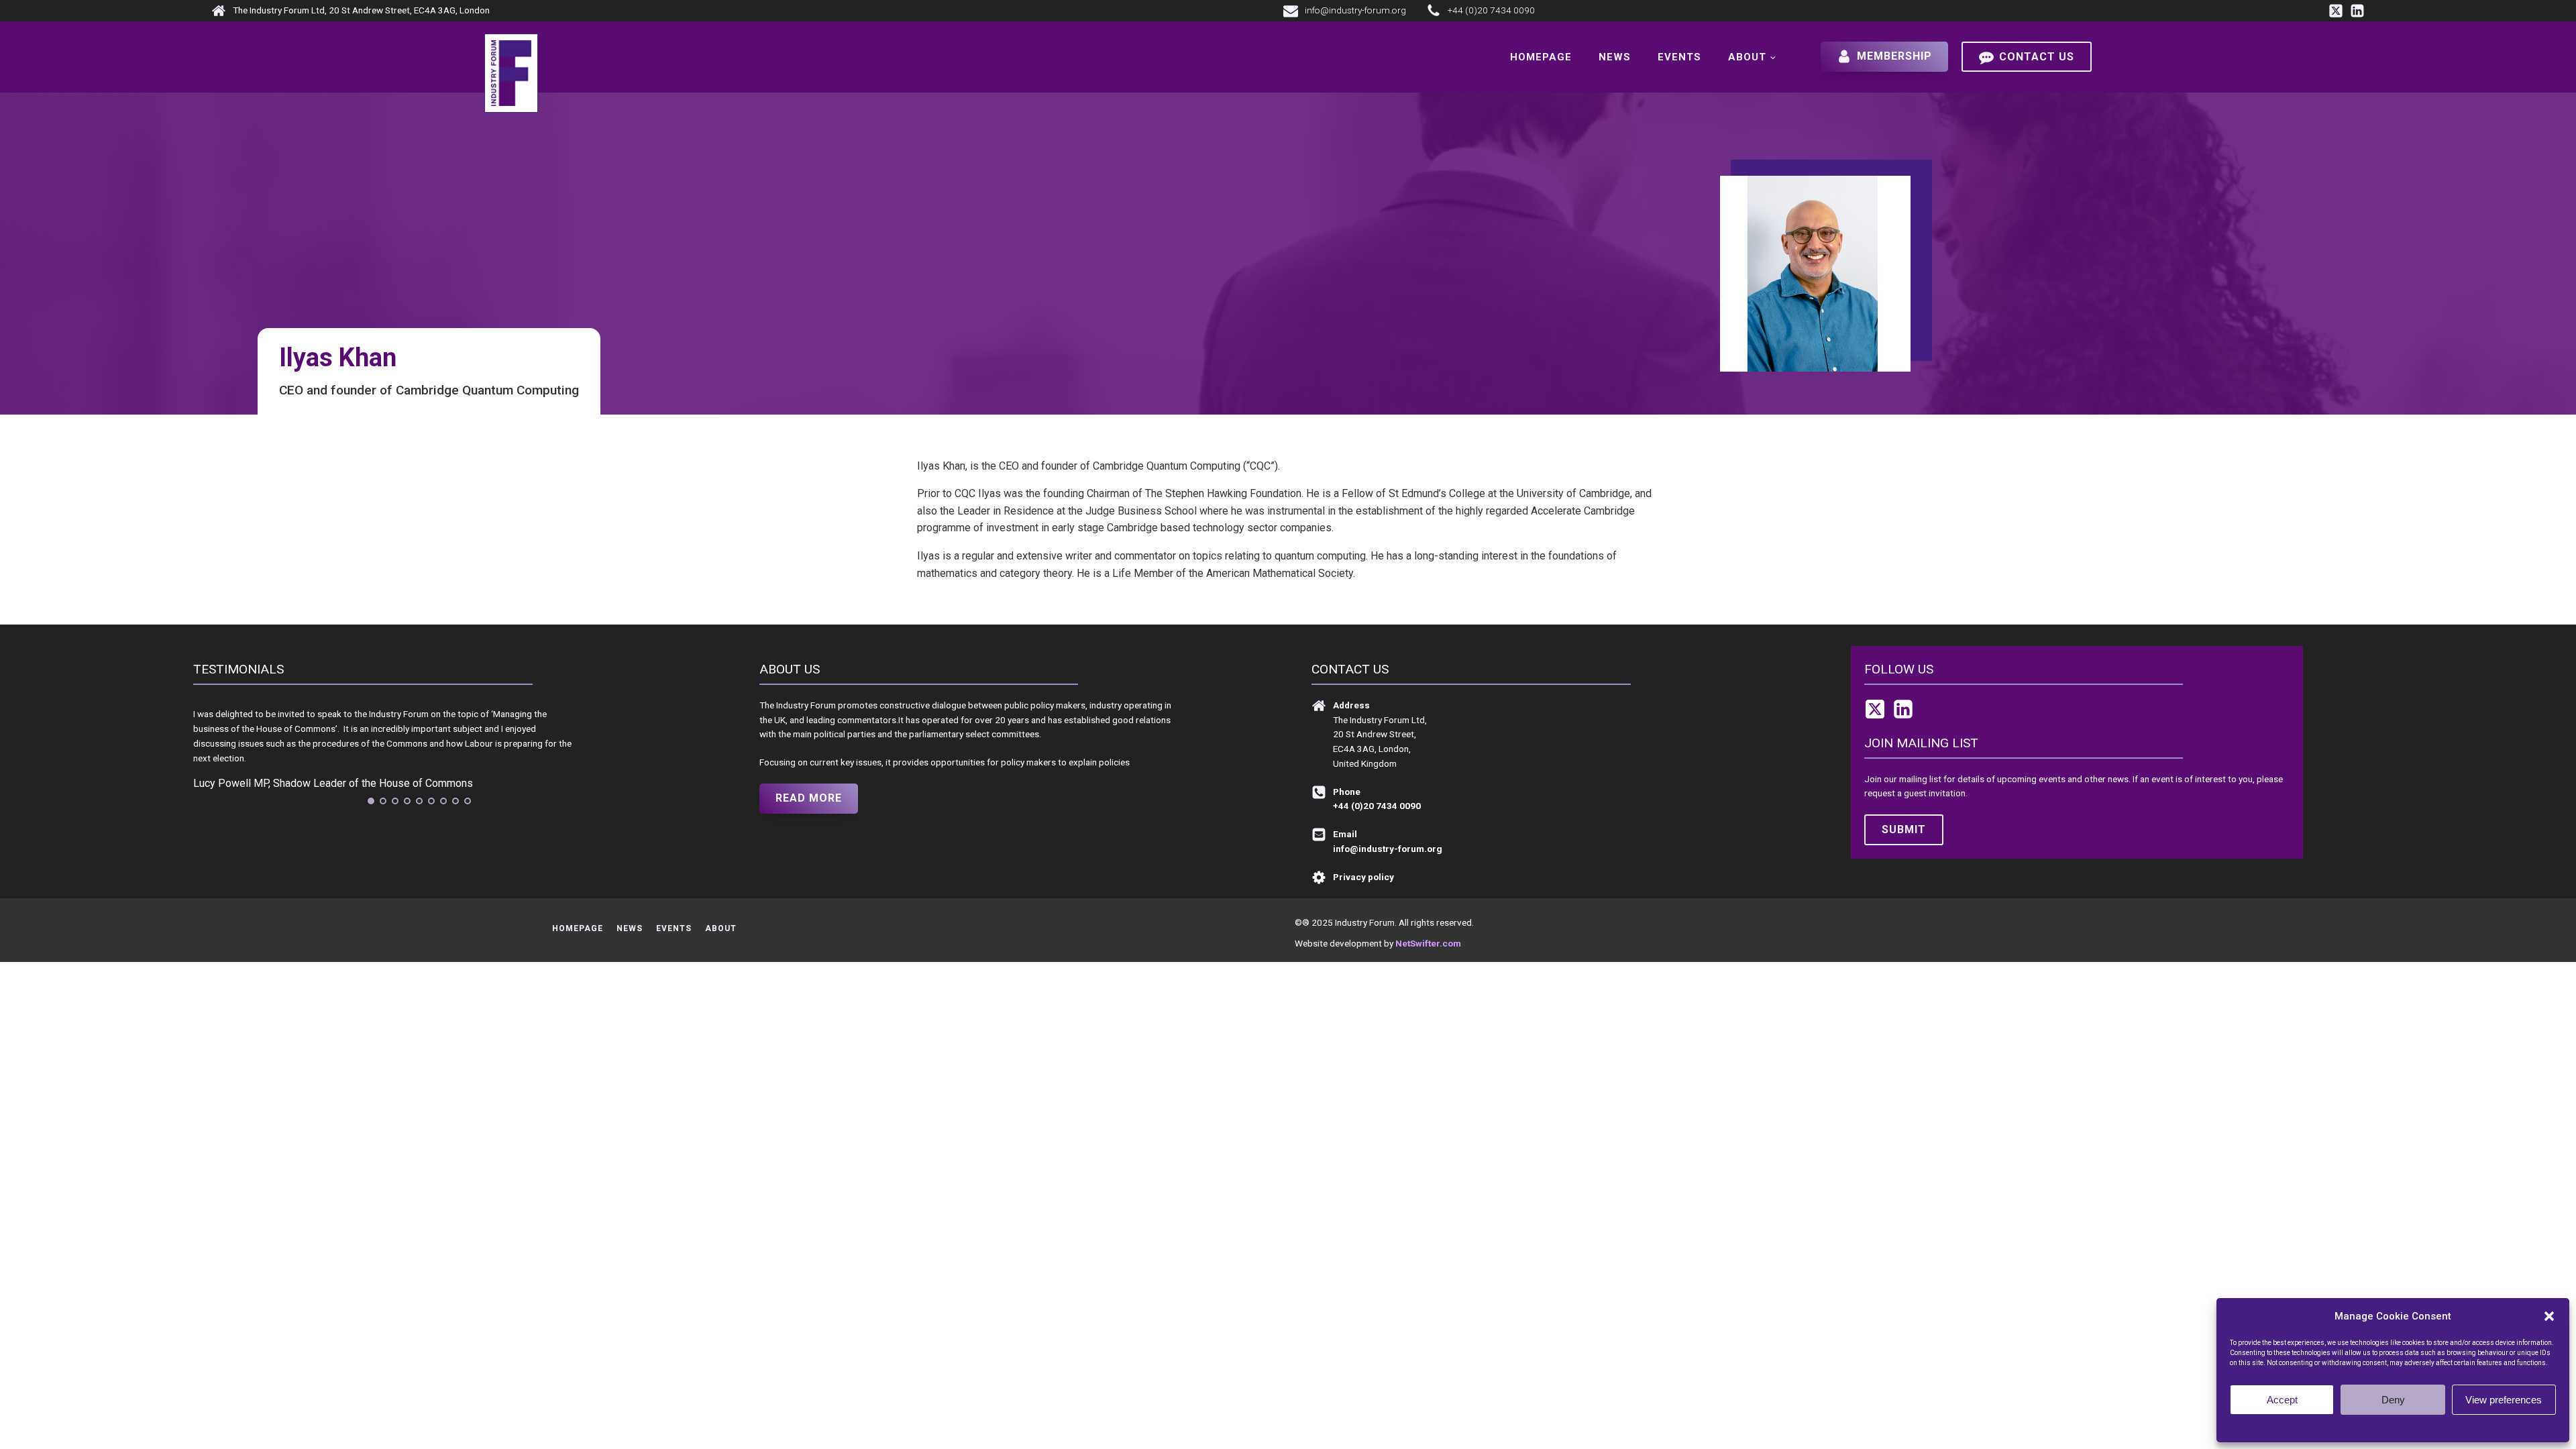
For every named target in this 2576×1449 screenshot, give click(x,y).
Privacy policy (2419, 1427)
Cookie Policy (2366, 1427)
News (1615, 57)
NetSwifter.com (1428, 943)
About (1747, 57)
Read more (809, 798)
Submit (1904, 829)
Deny (2393, 1400)
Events (1679, 57)
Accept (2282, 1400)
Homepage (1541, 57)
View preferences (2504, 1400)
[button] (2549, 1316)
